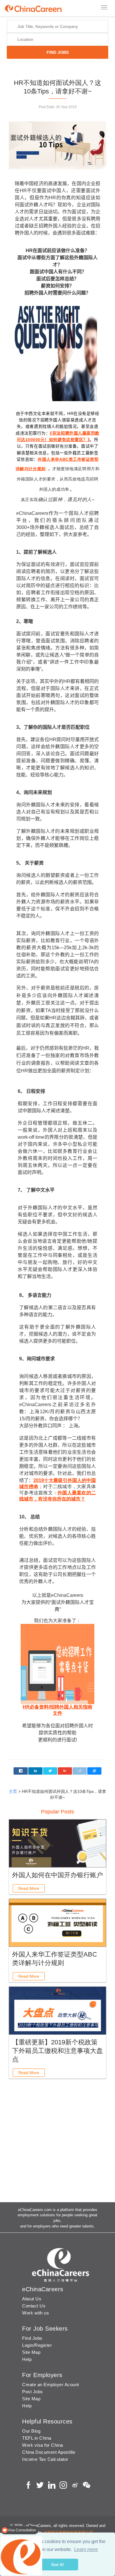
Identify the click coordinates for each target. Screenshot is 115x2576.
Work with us (36, 2313)
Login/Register (37, 2345)
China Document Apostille (49, 2452)
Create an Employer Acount (51, 2385)
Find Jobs (32, 2338)
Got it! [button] (58, 2565)
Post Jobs (33, 2392)
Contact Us (34, 2306)
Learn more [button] (86, 2549)
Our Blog (31, 2431)
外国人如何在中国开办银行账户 (57, 1875)
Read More (29, 1888)
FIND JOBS (58, 52)
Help (27, 2359)
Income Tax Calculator (45, 2459)
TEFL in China (37, 2438)
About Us (32, 2299)
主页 (13, 1791)
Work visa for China (43, 2445)
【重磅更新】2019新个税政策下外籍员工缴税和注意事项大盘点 (57, 2051)
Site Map (31, 2352)
